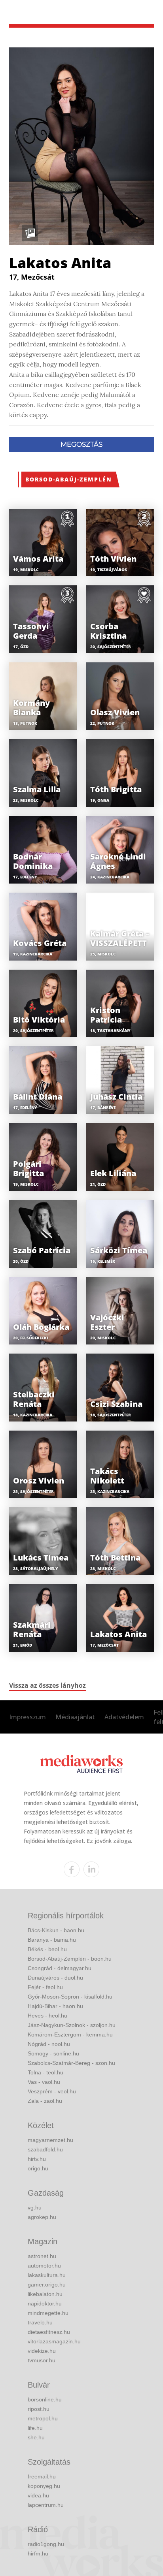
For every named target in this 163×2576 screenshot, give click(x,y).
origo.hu (38, 2168)
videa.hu (38, 2495)
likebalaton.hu (45, 2294)
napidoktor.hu (45, 2303)
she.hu (36, 2437)
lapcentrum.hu (46, 2505)
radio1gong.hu (46, 2544)
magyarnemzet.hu (50, 2140)
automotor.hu (44, 2266)
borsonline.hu (45, 2399)
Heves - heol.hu (47, 2016)
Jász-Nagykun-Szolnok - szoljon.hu (72, 2025)
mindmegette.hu (48, 2313)
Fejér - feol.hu (45, 1987)
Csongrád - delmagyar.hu (60, 1968)
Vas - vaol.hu (44, 2082)
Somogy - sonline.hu (53, 2053)
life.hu (35, 2428)
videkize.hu (42, 2351)
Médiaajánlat (75, 1717)
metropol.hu (43, 2418)
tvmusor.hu (42, 2360)
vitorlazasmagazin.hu (54, 2341)
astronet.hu (42, 2256)
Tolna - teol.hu (45, 2072)
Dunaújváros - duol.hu (55, 1978)
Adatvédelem (124, 1717)
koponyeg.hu (44, 2486)
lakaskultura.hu (47, 2275)
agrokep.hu (42, 2217)
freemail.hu (42, 2476)
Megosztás (81, 444)
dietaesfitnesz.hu (49, 2332)
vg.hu (35, 2207)
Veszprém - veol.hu (52, 2091)
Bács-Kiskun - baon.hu (56, 1930)
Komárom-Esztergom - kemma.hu (70, 2034)
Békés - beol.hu (47, 1949)
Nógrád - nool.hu (49, 2044)
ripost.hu (39, 2409)
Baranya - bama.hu (52, 1940)
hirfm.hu (38, 2553)
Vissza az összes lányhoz (47, 1685)
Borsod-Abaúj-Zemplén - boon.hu (70, 1959)
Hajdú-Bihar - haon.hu (55, 2006)
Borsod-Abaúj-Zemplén (69, 479)
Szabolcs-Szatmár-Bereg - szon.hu (71, 2063)
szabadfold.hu (45, 2149)
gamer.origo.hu (47, 2285)
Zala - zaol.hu (45, 2101)
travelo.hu (40, 2322)
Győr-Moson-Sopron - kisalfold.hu (70, 1997)
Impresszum (27, 1717)
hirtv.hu (37, 2159)
